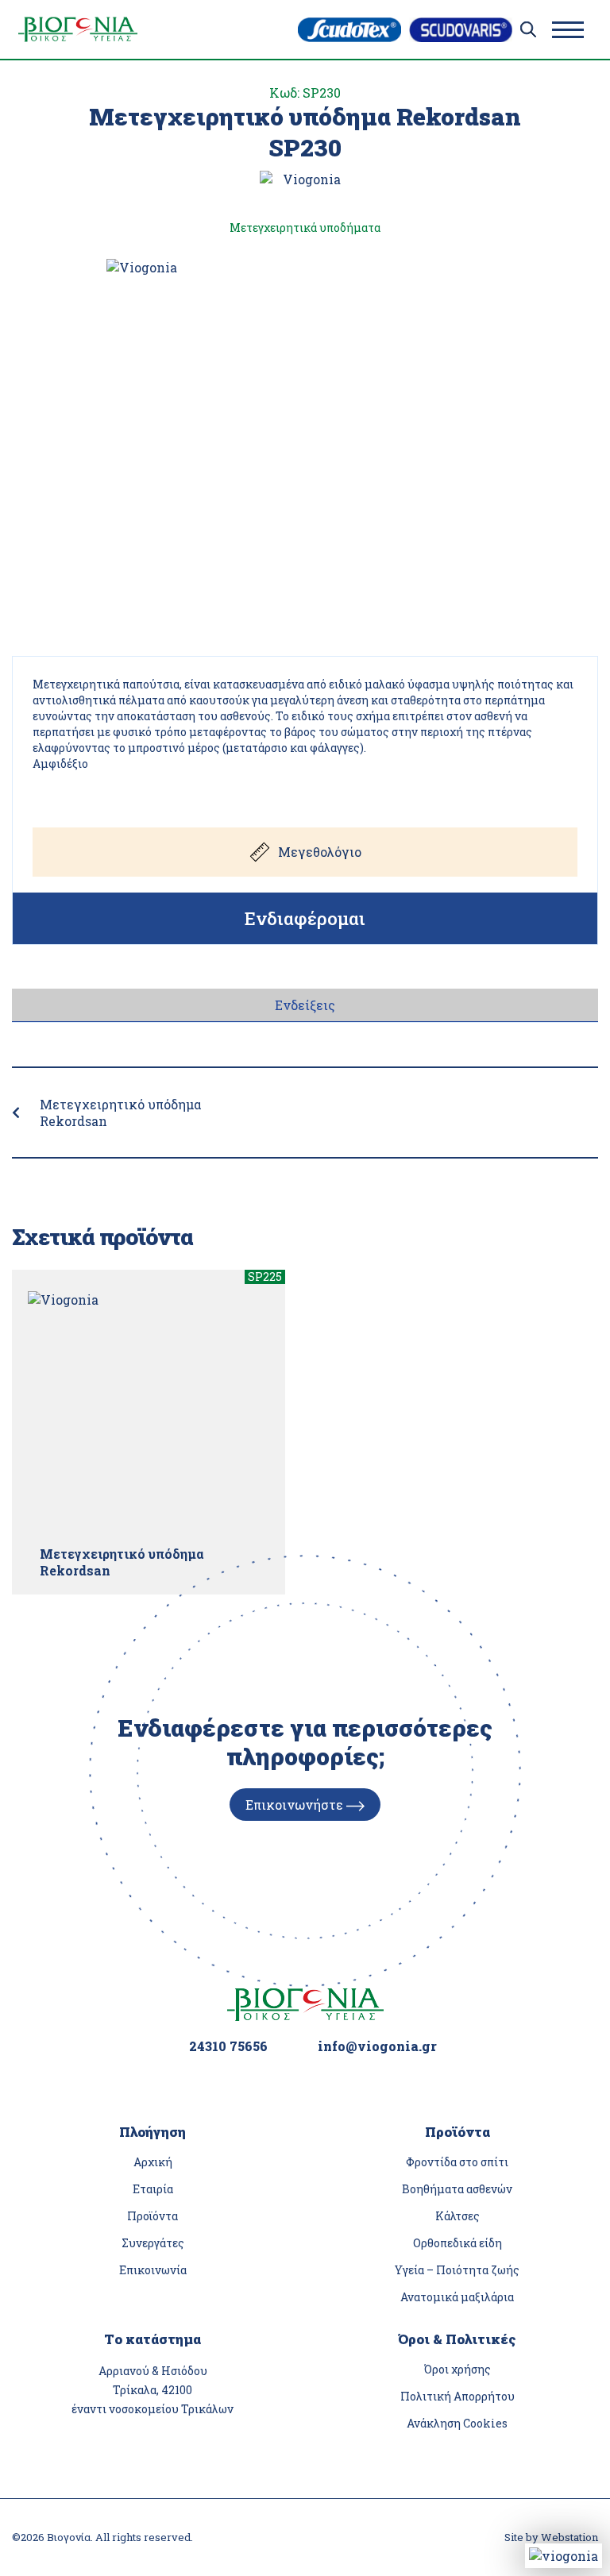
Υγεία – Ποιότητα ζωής (457, 2270)
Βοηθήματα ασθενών (457, 2189)
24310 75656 (228, 2046)
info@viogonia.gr (377, 2046)
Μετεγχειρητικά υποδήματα (305, 228)
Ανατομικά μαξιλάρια (457, 2297)
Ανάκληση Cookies (457, 2423)
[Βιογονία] (78, 29)
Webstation (569, 2537)
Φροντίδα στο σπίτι (457, 2162)
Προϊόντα (152, 2216)
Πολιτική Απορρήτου (457, 2396)
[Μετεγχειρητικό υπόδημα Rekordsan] (149, 1412)
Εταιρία (153, 2189)
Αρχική (153, 2162)
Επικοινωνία (153, 2270)
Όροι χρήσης (457, 2369)
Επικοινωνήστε (296, 1805)
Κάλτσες (457, 2216)
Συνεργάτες (153, 2243)
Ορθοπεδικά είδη (457, 2243)
